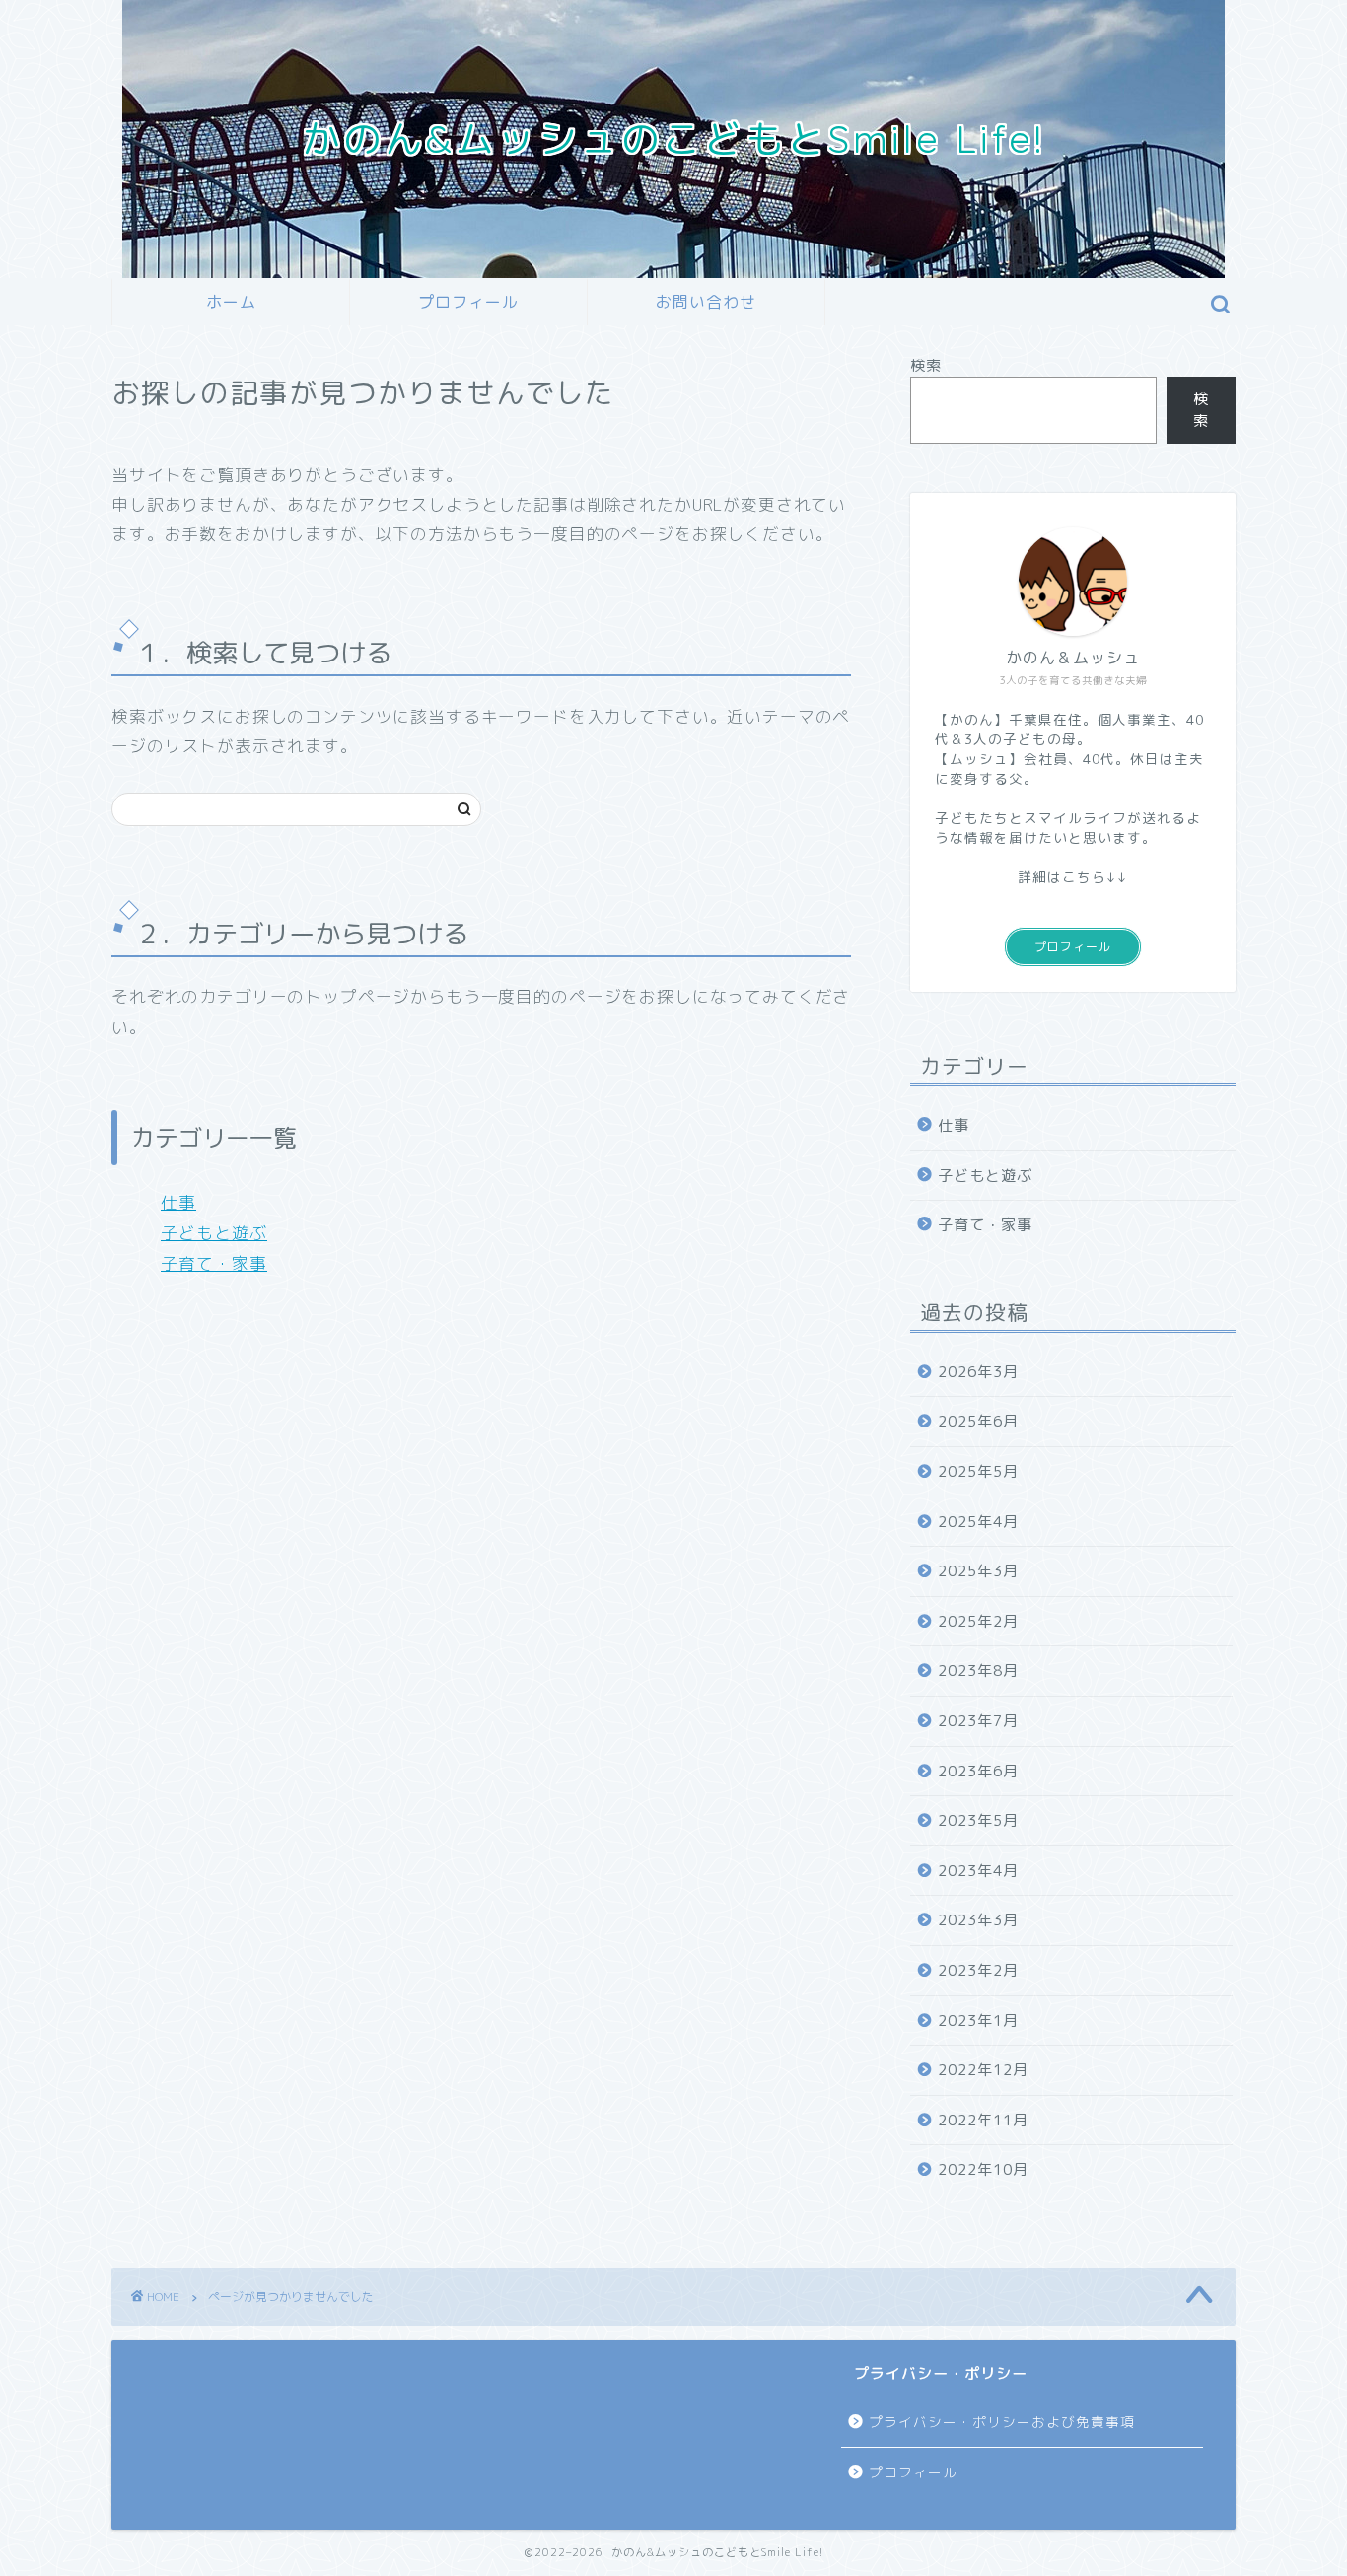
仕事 (178, 1202)
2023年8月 (978, 1671)
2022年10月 (983, 2169)
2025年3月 (978, 1571)
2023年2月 (978, 1970)
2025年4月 (978, 1522)
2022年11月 (983, 2120)
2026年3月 (978, 1372)
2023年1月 (978, 2020)
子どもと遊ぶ (214, 1233)
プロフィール (468, 302)
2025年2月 (978, 1621)
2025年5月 (978, 1471)
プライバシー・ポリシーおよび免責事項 (1002, 2422)
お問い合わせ (706, 302)
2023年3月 (978, 1920)
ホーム (231, 302)
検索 (926, 365)
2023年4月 (978, 1871)
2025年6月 (978, 1421)
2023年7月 (978, 1721)
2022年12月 (983, 2070)
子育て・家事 (214, 1263)
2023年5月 (978, 1820)
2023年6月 (978, 1771)
